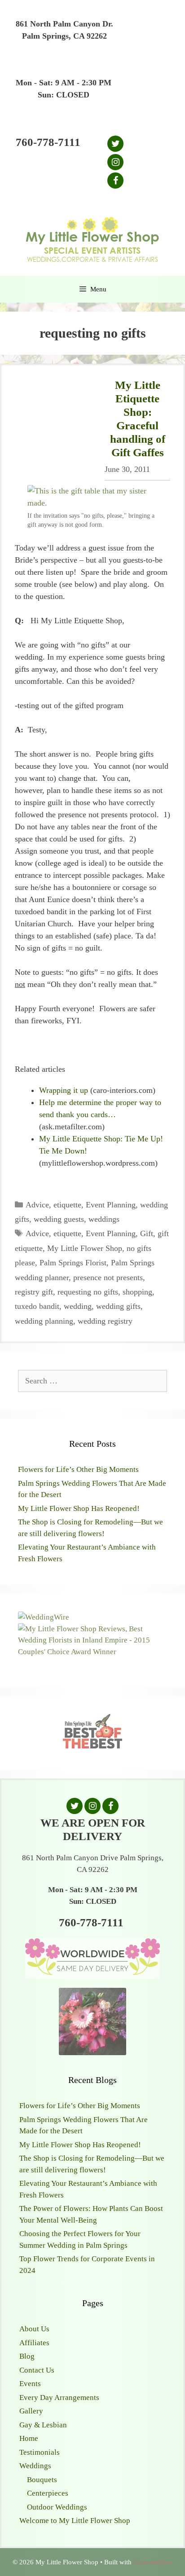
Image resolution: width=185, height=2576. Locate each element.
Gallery (31, 2411)
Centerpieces (48, 2493)
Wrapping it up (64, 1090)
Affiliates (34, 2343)
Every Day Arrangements (59, 2398)
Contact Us (37, 2370)
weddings (104, 1219)
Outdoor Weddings (57, 2507)
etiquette (67, 1205)
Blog (27, 2356)
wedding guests (59, 1219)
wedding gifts (118, 1306)
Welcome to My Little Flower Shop (75, 2521)
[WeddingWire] (44, 1617)
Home (29, 2438)
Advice (37, 1205)
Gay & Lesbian (43, 2425)
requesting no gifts (88, 1292)
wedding (78, 1306)
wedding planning (44, 1321)
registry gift (34, 1292)
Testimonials (40, 2452)
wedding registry (105, 1321)
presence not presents (108, 1277)
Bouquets (42, 2480)
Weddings (35, 2466)
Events (30, 2384)
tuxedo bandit (37, 1306)
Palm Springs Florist (73, 1263)
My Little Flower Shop (85, 1248)
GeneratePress (153, 2562)
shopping (137, 1292)
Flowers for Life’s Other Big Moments (78, 1469)
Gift (147, 1233)
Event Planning (111, 1205)
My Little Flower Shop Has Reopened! (79, 1508)
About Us (34, 2329)
